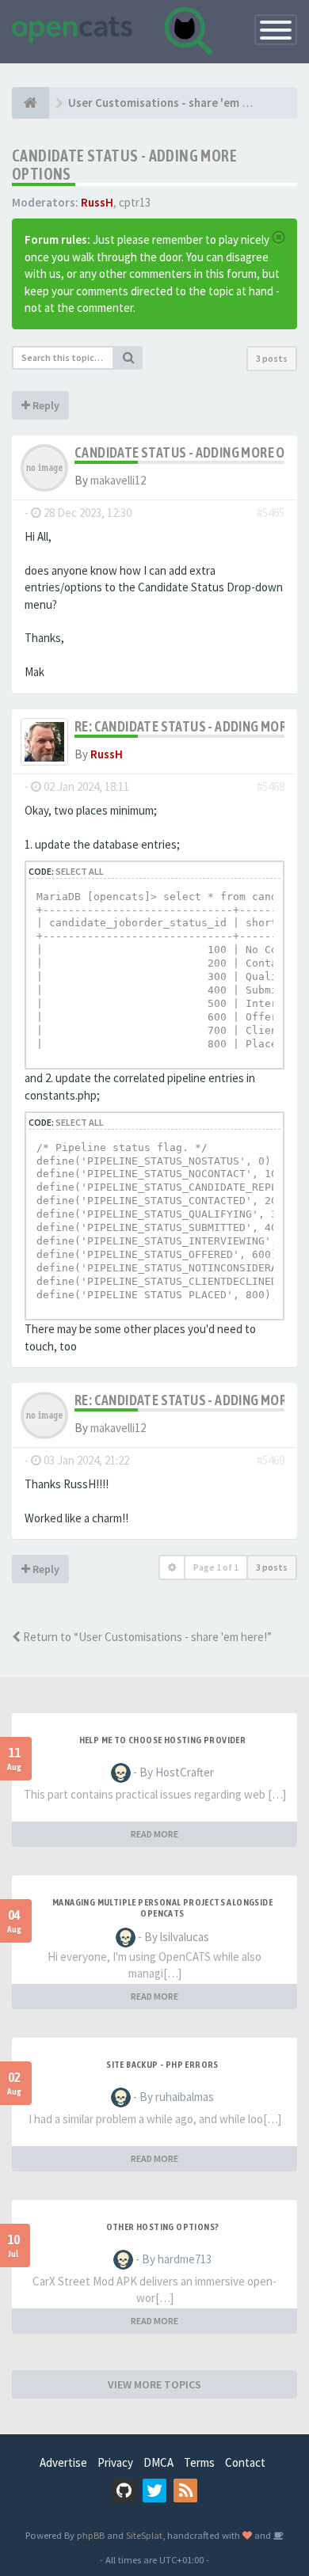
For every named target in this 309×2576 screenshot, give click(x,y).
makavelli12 (118, 480)
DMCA (158, 2462)
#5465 (271, 513)
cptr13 (135, 202)
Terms (199, 2462)
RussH (97, 202)
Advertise (63, 2462)
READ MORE (154, 1834)
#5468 (271, 786)
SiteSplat (144, 2535)
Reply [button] (45, 405)
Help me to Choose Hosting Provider (163, 1740)
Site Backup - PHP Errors (162, 2065)
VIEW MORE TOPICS (154, 2384)
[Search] (128, 358)
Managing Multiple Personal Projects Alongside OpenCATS (162, 1908)
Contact (245, 2462)
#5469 (271, 1460)
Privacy (115, 2462)
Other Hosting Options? (163, 2227)
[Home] (31, 103)
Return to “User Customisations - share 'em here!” (146, 1637)
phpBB (91, 2535)
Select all (80, 871)
